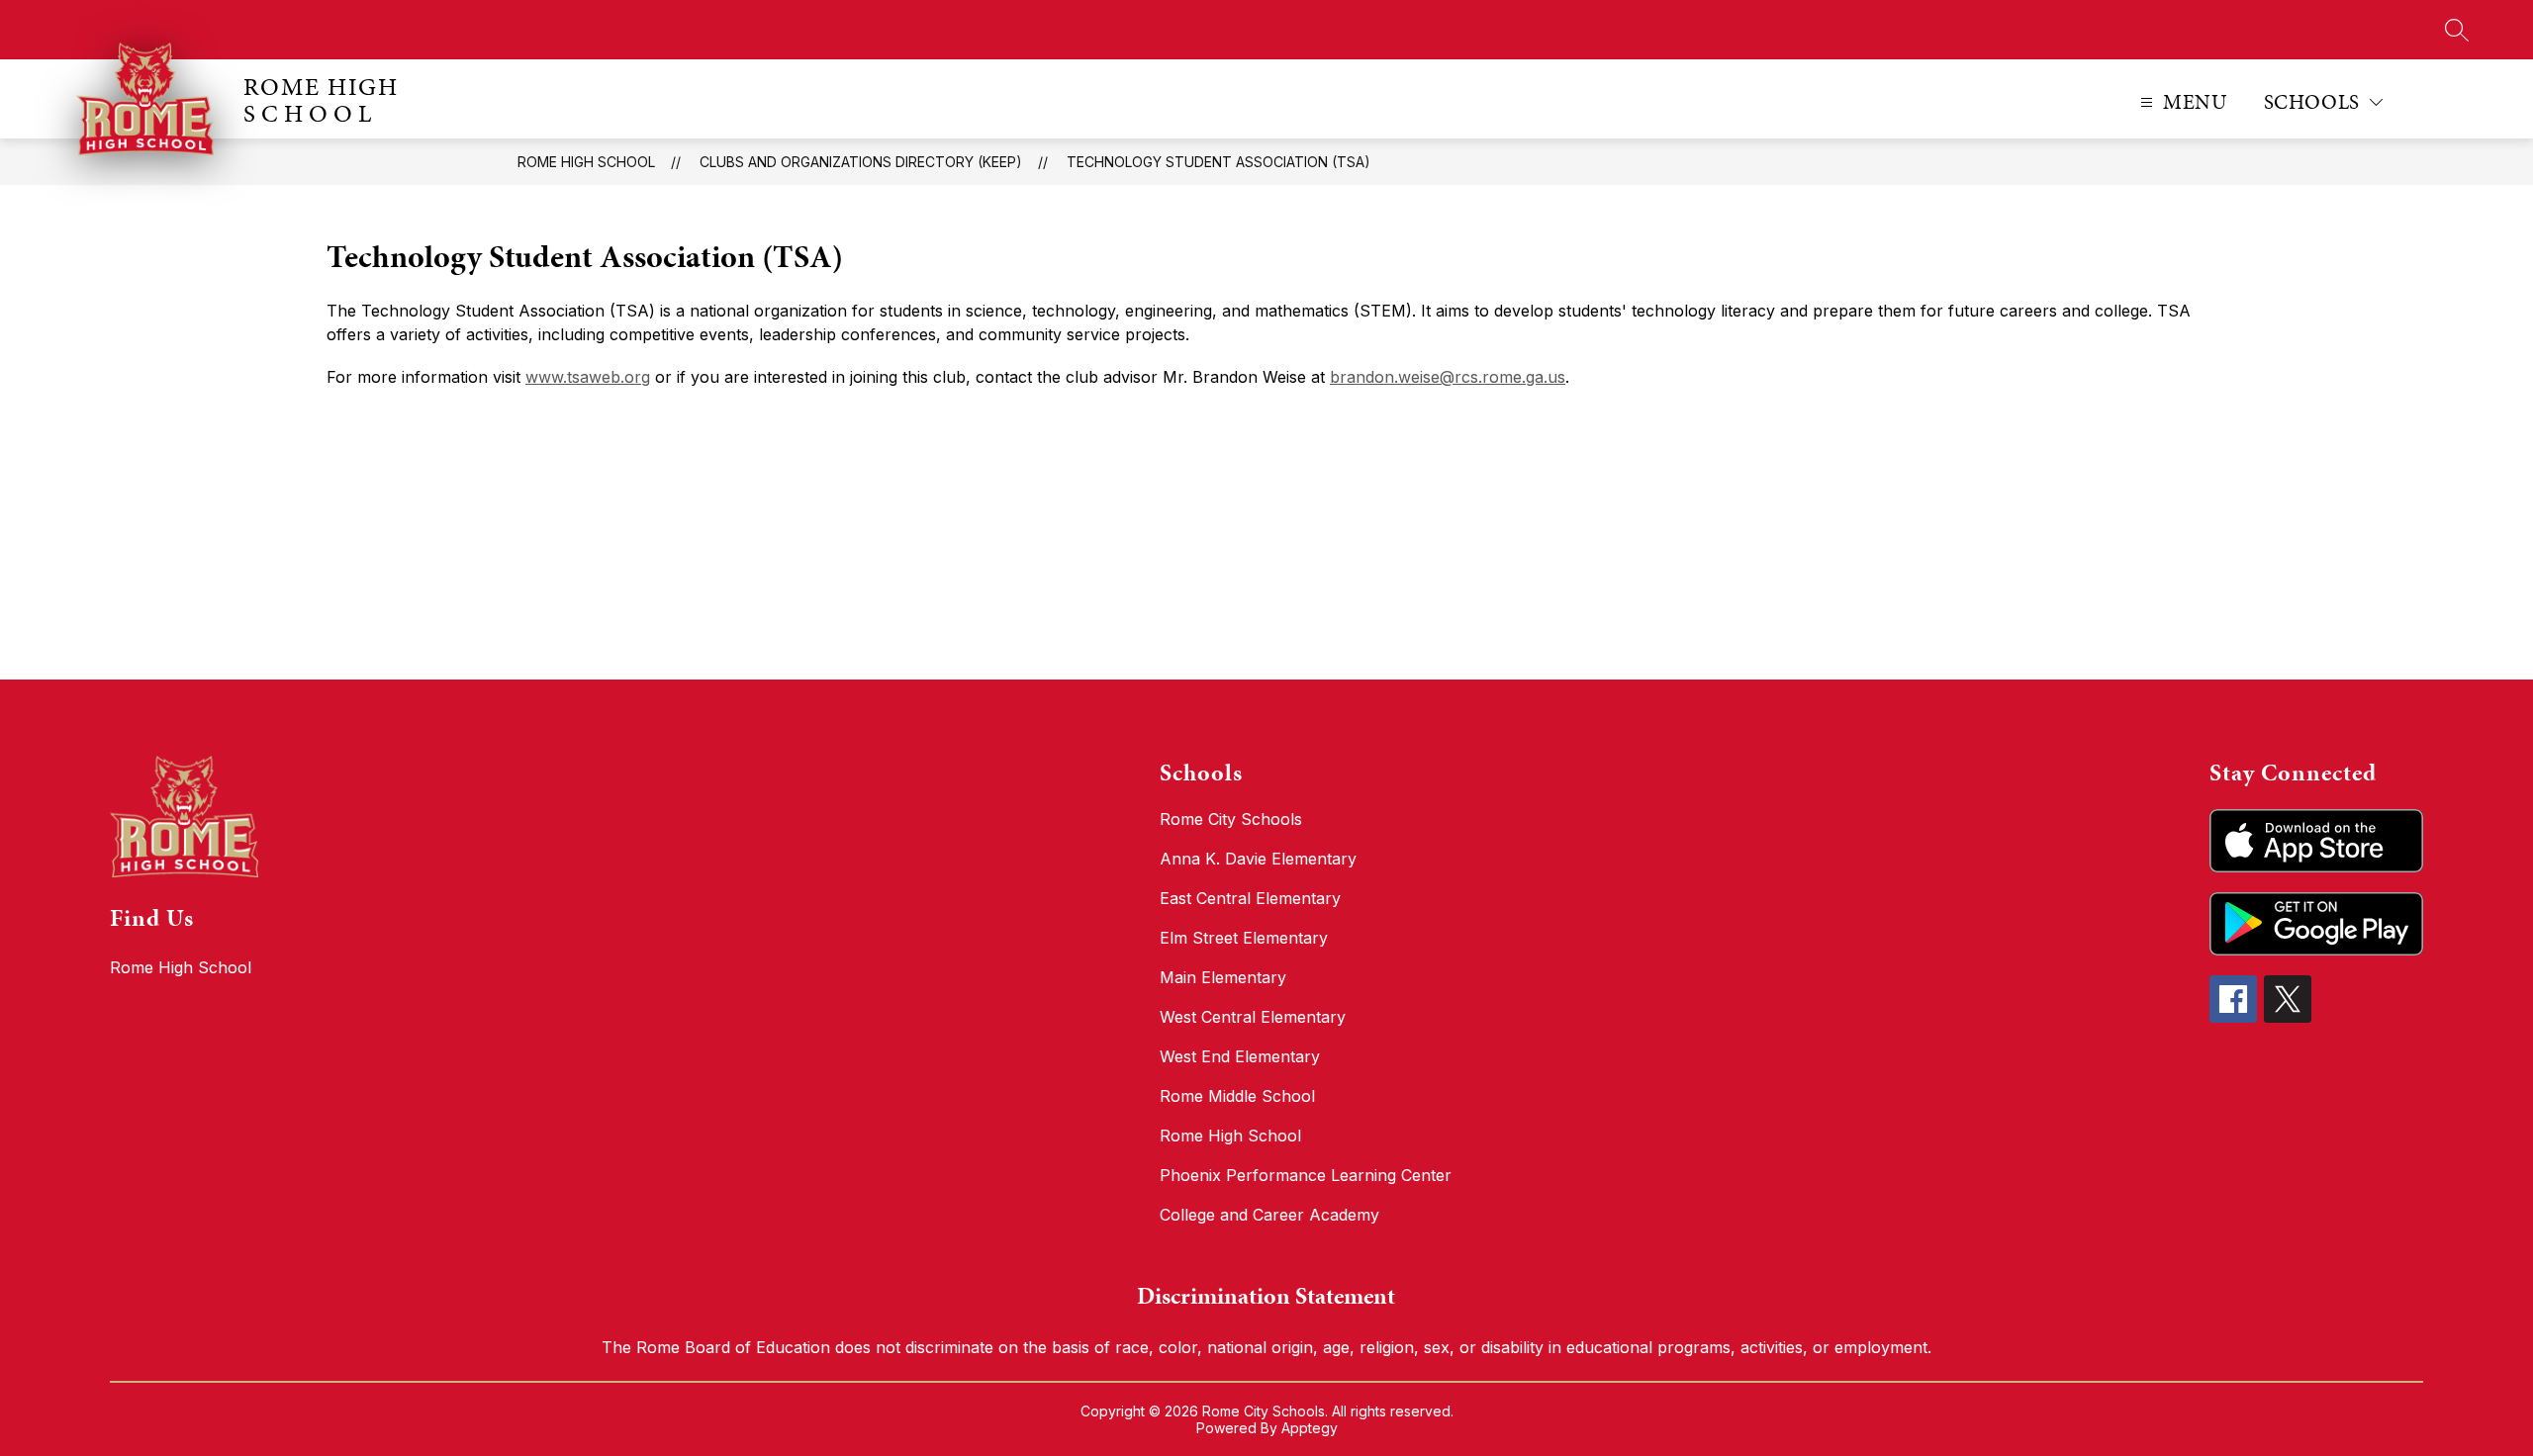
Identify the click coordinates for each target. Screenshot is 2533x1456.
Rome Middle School (1237, 1096)
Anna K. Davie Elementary (1258, 859)
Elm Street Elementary (1244, 938)
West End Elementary (1240, 1056)
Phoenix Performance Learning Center (1306, 1175)
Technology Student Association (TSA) (1219, 162)
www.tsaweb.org (588, 377)
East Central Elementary (1250, 898)
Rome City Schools (1231, 819)
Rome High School (586, 162)
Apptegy (1310, 1428)
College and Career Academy (1269, 1215)
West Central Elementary (1253, 1017)
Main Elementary (1223, 977)
